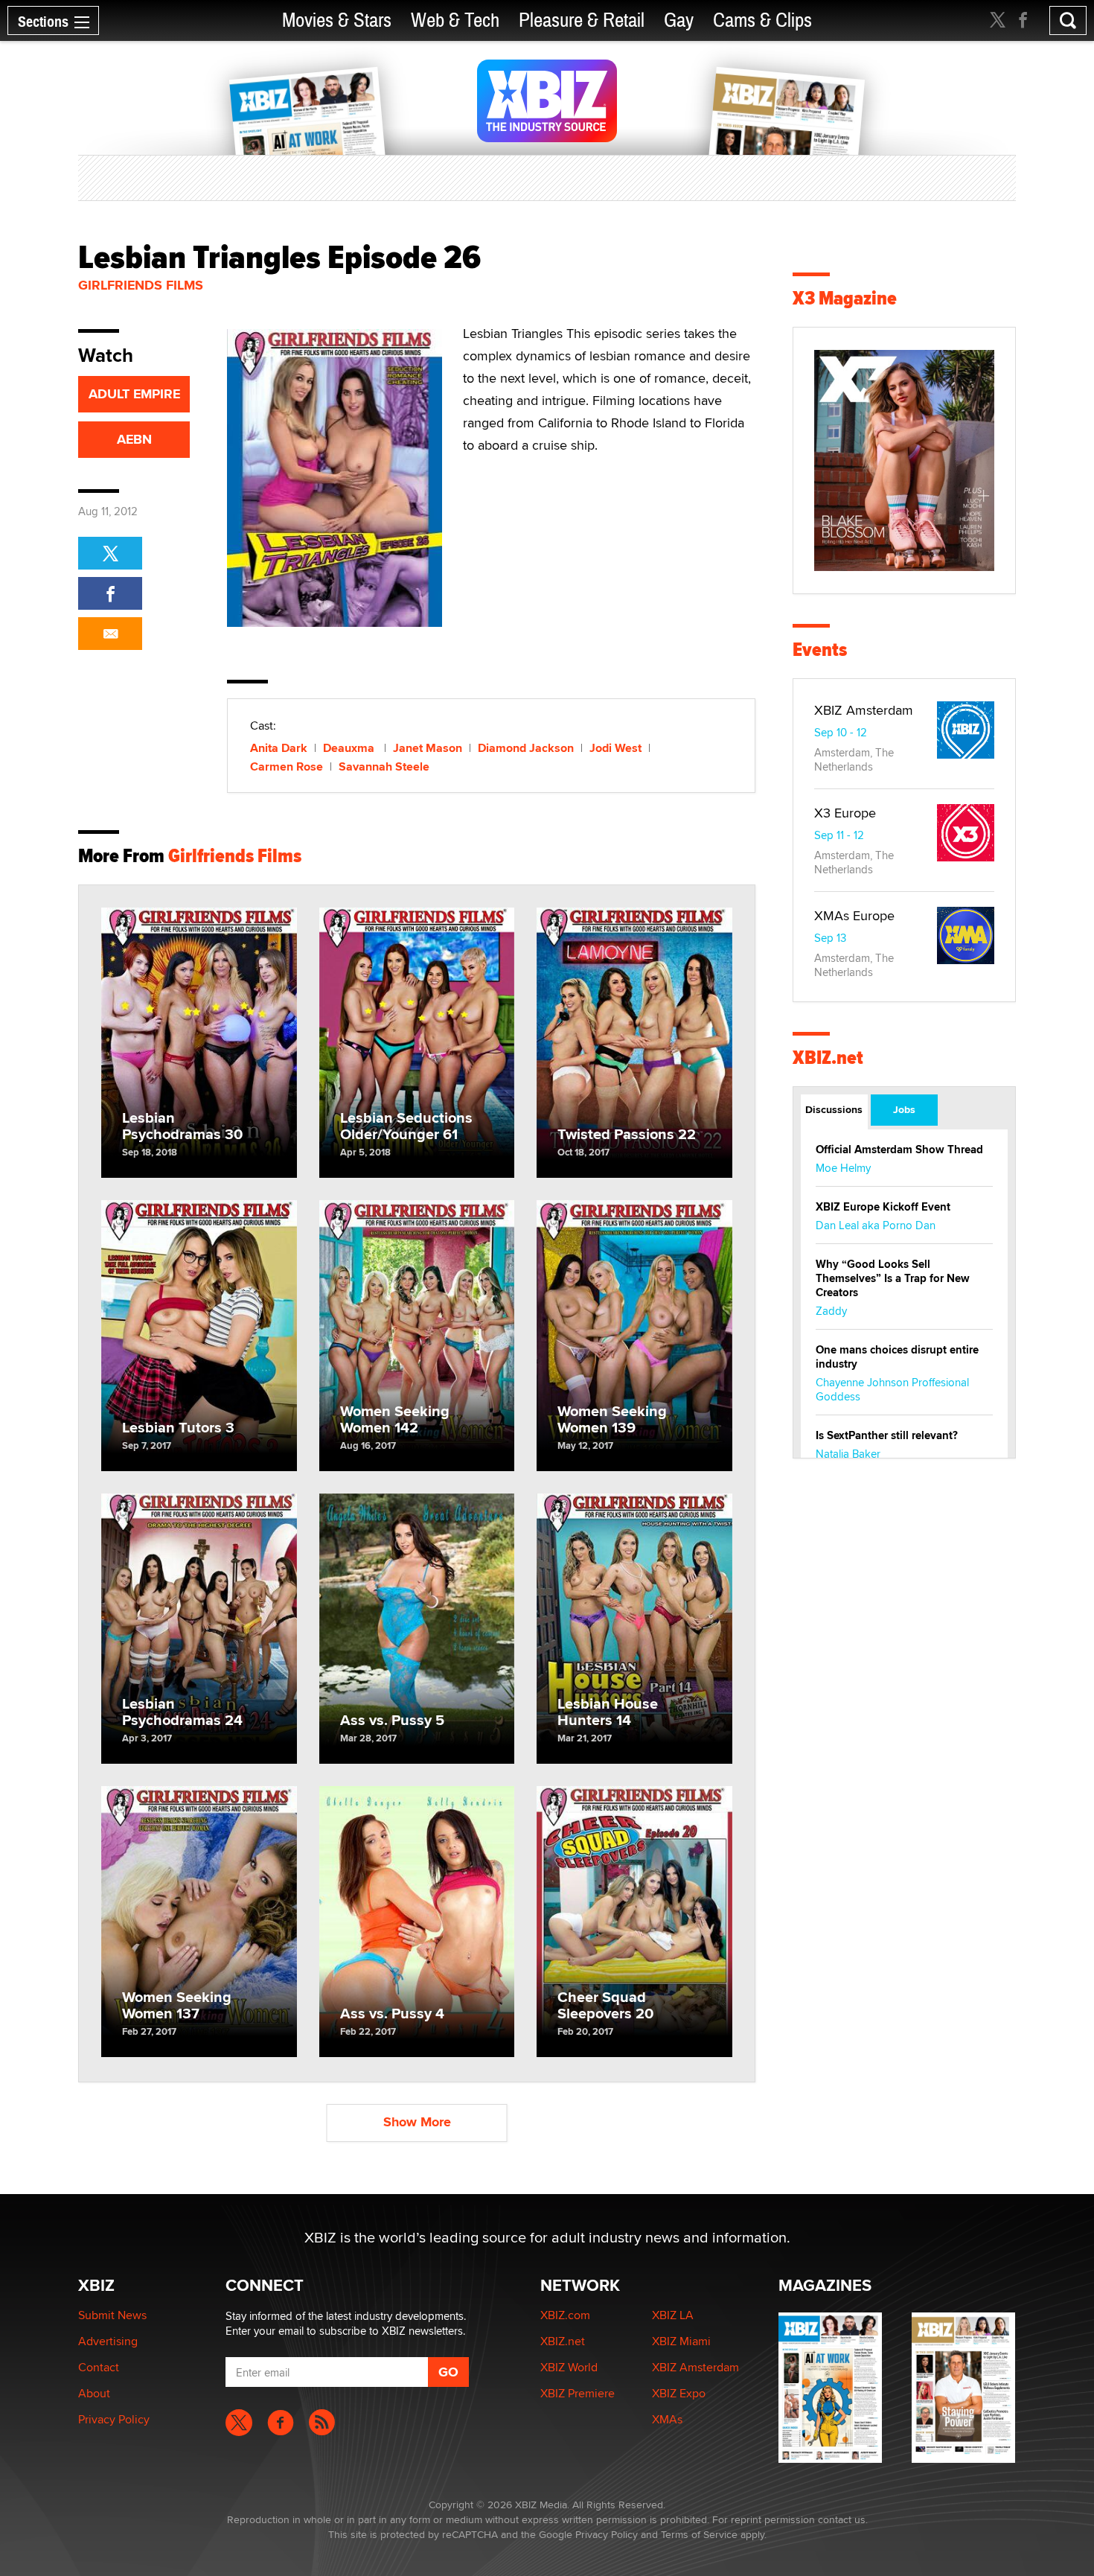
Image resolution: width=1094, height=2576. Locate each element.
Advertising (108, 2341)
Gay (679, 20)
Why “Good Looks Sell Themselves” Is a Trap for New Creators (893, 1278)
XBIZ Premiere (578, 2393)
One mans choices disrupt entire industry (897, 1357)
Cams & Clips (762, 20)
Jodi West (615, 748)
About (94, 2393)
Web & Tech (455, 20)
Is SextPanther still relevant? (887, 1435)
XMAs (667, 2419)
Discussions (834, 1109)
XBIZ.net (828, 1058)
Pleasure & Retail (582, 20)
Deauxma (350, 748)
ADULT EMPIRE (134, 394)
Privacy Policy (114, 2419)
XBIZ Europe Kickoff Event (883, 1207)
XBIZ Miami (681, 2341)
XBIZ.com (565, 2315)
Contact (99, 2367)
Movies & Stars (337, 20)
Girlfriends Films (141, 285)
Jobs (904, 1109)
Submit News (112, 2315)
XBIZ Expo (679, 2393)
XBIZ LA (673, 2315)
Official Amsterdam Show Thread (899, 1150)
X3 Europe (845, 813)
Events (820, 650)
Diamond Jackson (526, 748)
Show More (417, 2122)
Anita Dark (279, 748)
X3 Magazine (845, 298)
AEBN (134, 439)
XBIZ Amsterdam (864, 710)
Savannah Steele (384, 766)
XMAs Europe (854, 915)
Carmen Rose (287, 766)
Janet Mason (428, 748)
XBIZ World (569, 2367)
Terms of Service (699, 2534)
